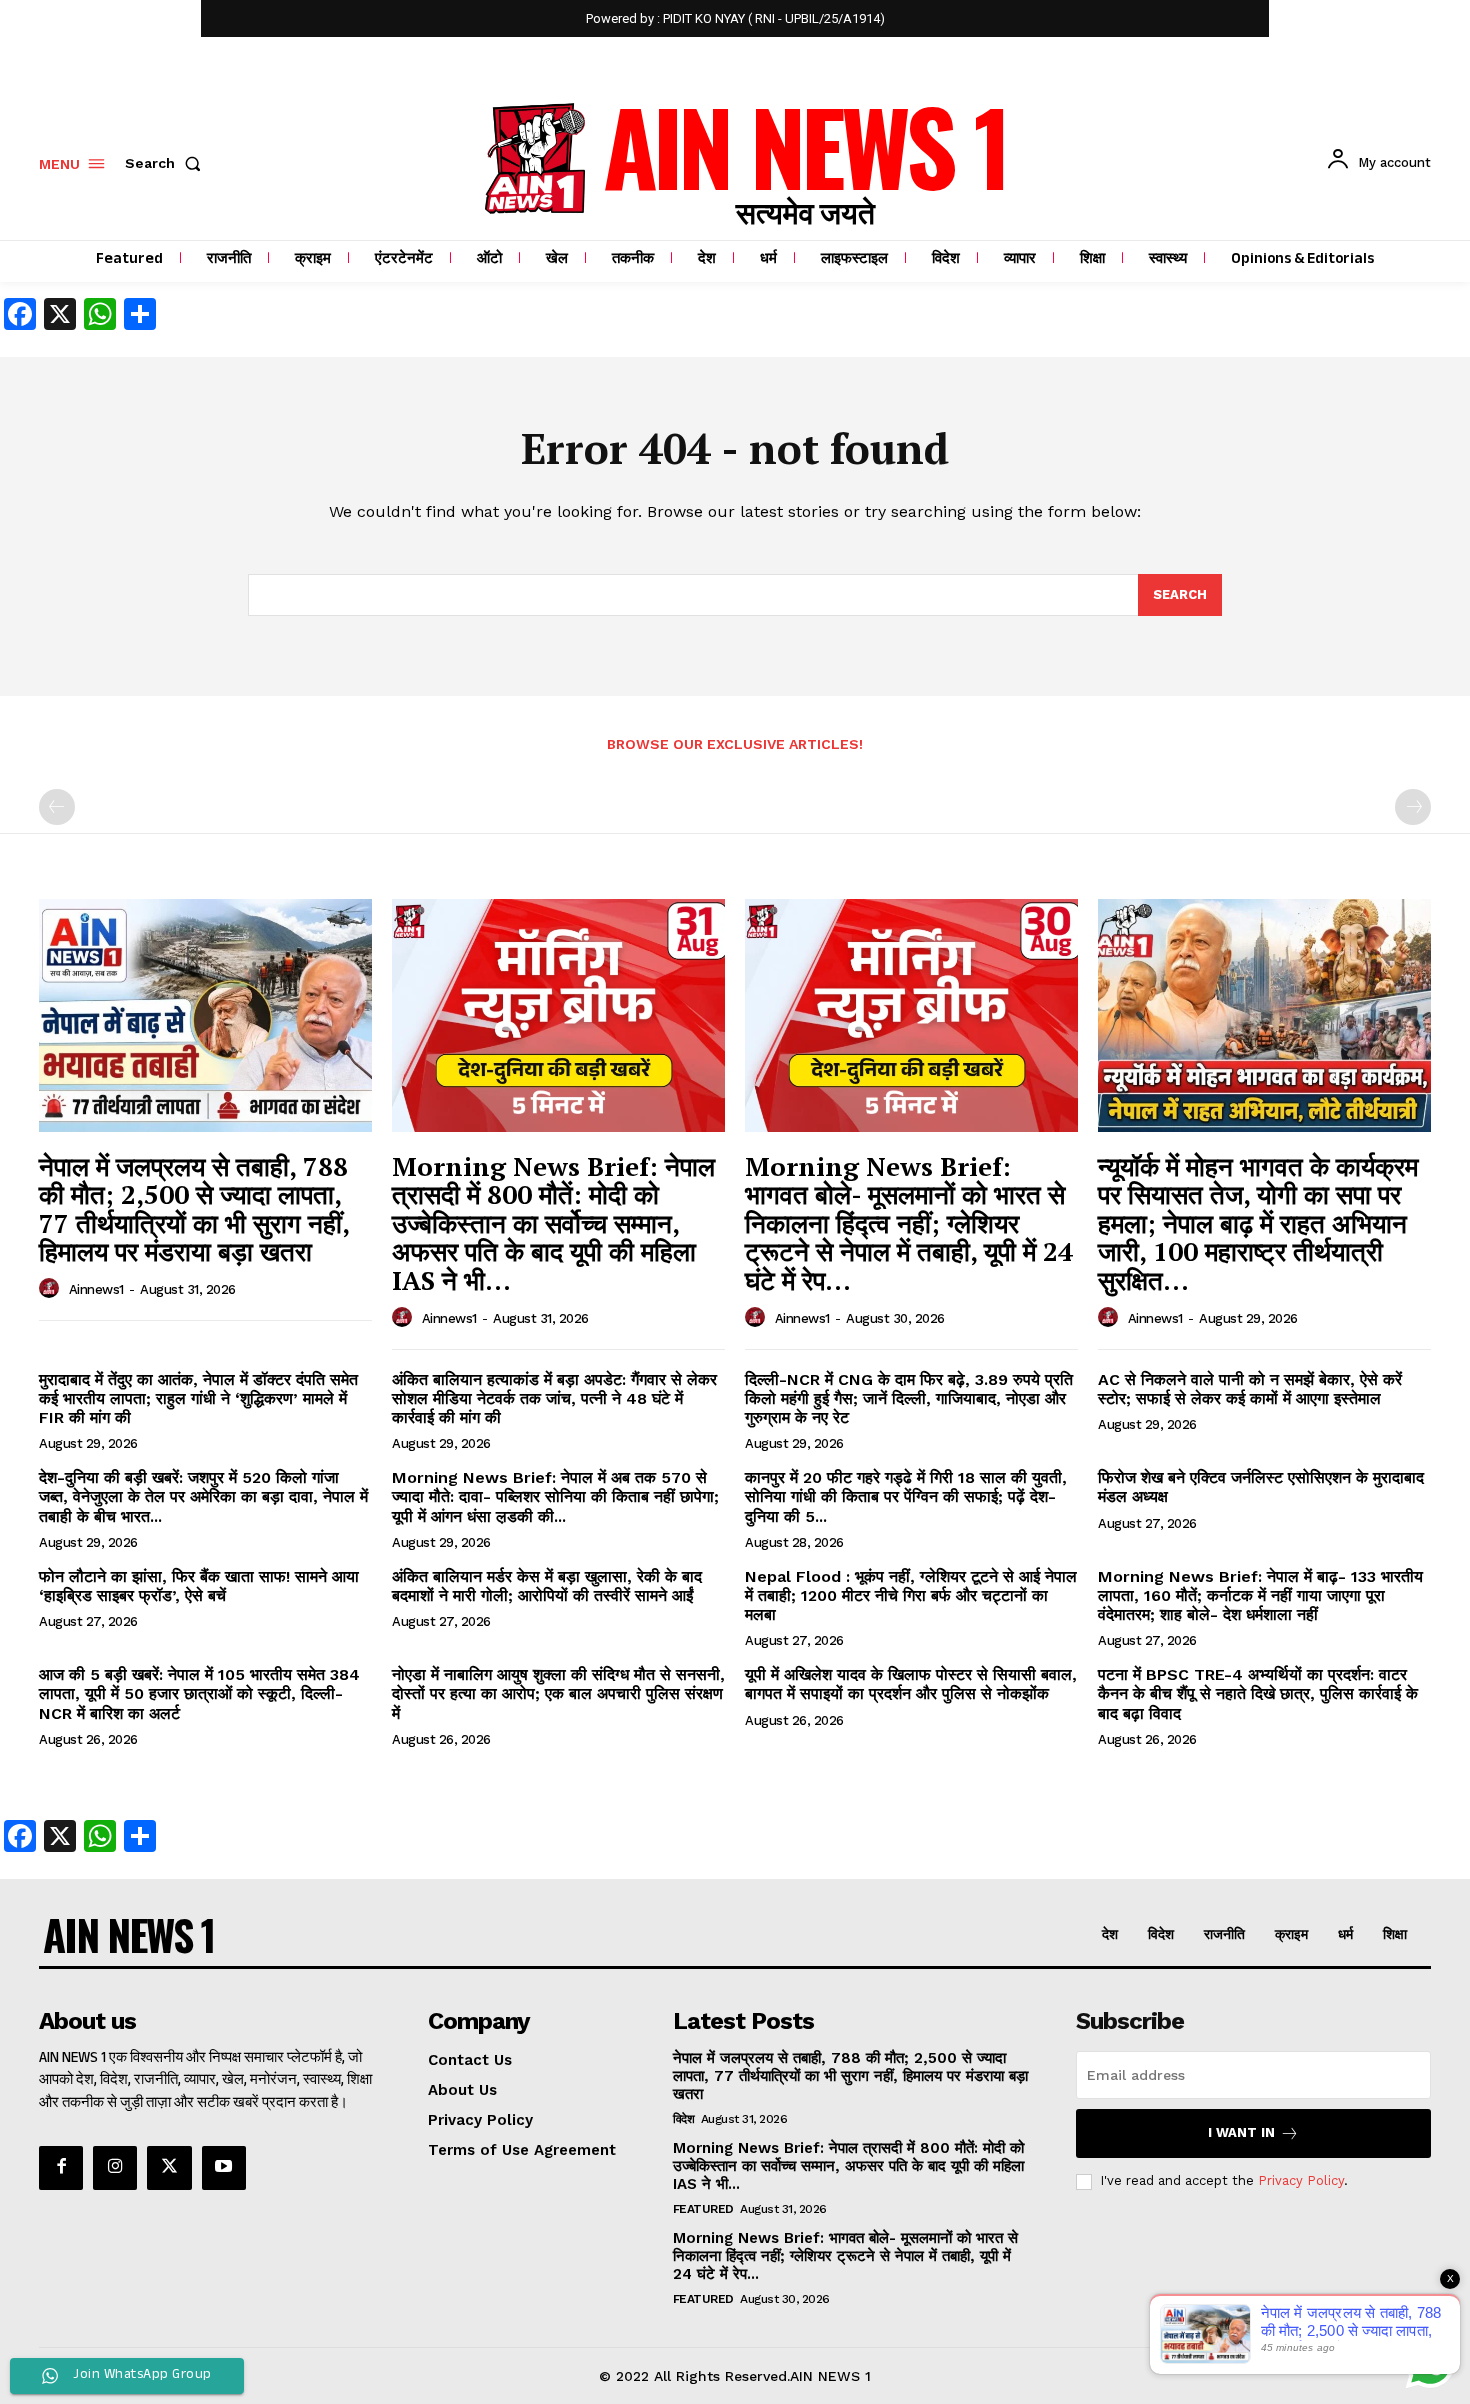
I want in (1241, 2132)
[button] (167, 163)
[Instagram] (115, 2168)
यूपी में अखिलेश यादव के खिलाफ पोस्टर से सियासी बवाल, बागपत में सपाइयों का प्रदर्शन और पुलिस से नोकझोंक (911, 1684)
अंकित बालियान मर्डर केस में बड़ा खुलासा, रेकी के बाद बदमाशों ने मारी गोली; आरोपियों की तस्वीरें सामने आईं (547, 1586)
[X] (169, 2168)
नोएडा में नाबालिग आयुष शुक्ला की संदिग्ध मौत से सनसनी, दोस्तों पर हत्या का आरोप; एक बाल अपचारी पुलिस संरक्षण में (558, 1693)
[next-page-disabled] (1413, 807)
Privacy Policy (1301, 2180)
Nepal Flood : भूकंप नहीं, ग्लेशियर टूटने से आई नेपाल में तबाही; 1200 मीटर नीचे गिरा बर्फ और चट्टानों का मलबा (911, 1595)
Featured (703, 2209)
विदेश (684, 2119)
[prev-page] (57, 807)
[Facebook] (61, 2168)
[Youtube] (224, 2168)
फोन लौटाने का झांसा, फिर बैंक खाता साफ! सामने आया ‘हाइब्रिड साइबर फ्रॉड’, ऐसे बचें (199, 1586)
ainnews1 (96, 1289)
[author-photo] (52, 1289)
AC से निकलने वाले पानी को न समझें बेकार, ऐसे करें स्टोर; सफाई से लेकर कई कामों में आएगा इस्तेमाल (1250, 1389)
